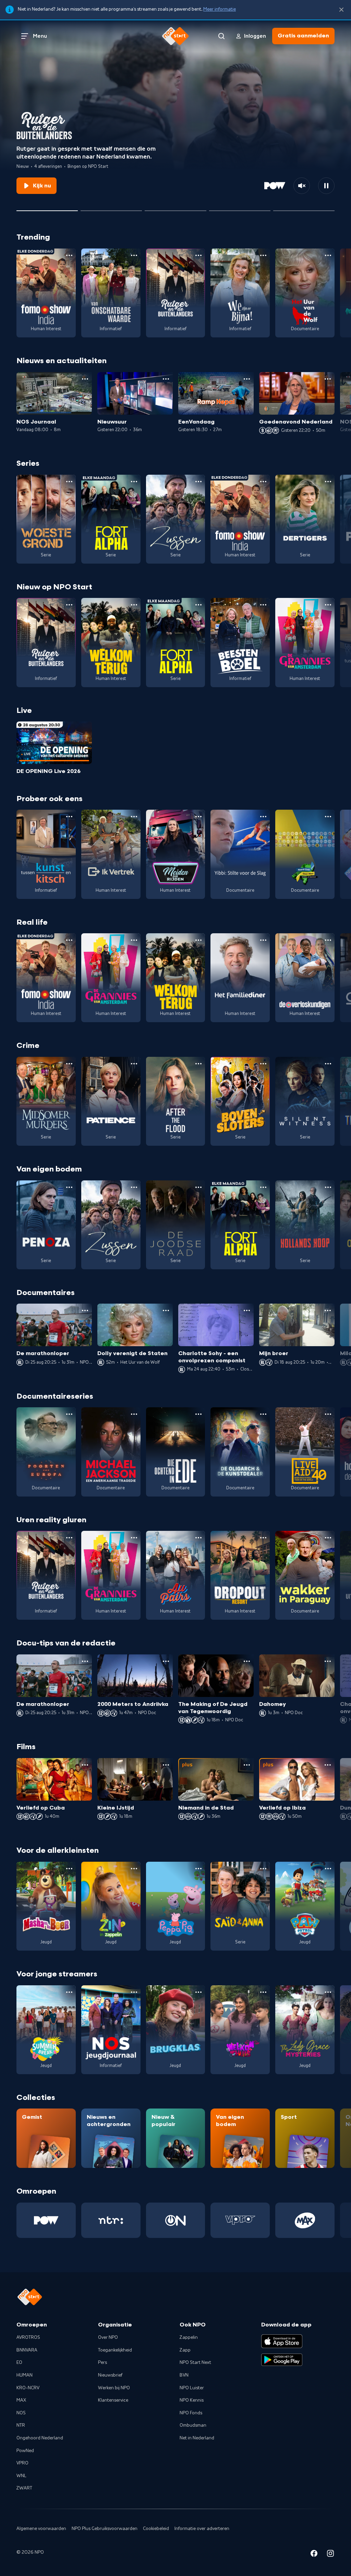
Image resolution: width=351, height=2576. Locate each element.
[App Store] (282, 2341)
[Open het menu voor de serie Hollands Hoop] (328, 1187)
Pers (102, 2363)
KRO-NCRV (28, 2388)
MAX (21, 2400)
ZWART (24, 2488)
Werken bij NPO (114, 2388)
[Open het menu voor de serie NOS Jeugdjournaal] (134, 1992)
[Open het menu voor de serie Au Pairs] (198, 1538)
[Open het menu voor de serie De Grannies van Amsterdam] (328, 605)
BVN (184, 2375)
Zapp (185, 2350)
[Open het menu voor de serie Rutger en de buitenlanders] (198, 255)
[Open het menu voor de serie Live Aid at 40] (328, 1414)
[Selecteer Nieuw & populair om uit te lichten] (304, 208)
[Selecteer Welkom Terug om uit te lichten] (240, 208)
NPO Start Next (195, 2363)
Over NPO (108, 2337)
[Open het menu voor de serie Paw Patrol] (328, 1869)
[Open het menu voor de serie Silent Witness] (328, 1064)
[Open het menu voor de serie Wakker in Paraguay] (328, 1538)
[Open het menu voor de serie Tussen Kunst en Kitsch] (69, 817)
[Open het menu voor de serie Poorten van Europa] (69, 1414)
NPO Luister (192, 2388)
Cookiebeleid (156, 2529)
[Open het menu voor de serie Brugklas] (198, 1992)
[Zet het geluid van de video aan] (302, 186)
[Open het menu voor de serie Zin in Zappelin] (134, 1869)
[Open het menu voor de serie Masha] (69, 1869)
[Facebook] (314, 2555)
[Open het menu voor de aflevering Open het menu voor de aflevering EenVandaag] (247, 379)
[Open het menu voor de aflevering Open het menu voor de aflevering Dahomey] (328, 1661)
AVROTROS (28, 2337)
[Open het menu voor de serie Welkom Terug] (134, 605)
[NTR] (111, 2220)
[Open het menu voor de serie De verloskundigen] (328, 940)
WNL (21, 2476)
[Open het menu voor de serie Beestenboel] (263, 605)
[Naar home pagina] (175, 36)
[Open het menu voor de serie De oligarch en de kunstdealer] (263, 1414)
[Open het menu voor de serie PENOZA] (69, 1187)
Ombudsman (193, 2425)
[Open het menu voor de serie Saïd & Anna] (263, 1869)
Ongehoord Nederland (40, 2438)
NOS (21, 2413)
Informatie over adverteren (202, 2529)
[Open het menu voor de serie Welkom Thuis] (263, 1992)
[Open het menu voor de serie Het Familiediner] (263, 940)
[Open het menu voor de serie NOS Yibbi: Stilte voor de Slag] (263, 817)
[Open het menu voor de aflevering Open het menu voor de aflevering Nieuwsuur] (166, 379)
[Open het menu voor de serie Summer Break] (69, 1992)
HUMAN (25, 2375)
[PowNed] (46, 2220)
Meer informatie (220, 9)
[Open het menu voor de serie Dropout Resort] (263, 1538)
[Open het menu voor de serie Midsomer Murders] (69, 1064)
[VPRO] (240, 2220)
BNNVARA (27, 2350)
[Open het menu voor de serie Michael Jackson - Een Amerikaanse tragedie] (134, 1414)
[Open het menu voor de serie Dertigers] (328, 482)
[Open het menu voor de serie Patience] (134, 1064)
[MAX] (305, 2220)
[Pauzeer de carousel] (326, 186)
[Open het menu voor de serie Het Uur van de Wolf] (328, 255)
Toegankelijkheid (115, 2350)
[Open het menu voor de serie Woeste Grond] (69, 482)
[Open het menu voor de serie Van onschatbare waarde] (134, 255)
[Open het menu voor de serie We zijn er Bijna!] (263, 255)
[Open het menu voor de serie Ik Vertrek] (134, 817)
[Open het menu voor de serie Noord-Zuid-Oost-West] (328, 817)
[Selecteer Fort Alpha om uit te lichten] (175, 208)
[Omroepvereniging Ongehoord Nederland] (176, 2220)
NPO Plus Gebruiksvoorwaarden (105, 2529)
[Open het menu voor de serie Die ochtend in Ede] (198, 1414)
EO (19, 2363)
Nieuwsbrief (110, 2375)
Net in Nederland (197, 2438)
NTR (21, 2425)
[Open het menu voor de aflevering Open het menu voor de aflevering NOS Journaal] (85, 379)
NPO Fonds (191, 2413)
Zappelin (189, 2337)
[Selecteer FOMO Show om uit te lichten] (111, 208)
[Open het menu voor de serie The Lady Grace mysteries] (328, 1992)
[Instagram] (330, 2555)
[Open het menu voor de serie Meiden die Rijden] (198, 817)
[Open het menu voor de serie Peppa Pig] (198, 1869)
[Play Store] (282, 2360)
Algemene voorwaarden (41, 2529)
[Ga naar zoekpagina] (221, 36)
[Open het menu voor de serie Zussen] (198, 482)
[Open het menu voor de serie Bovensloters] (263, 1064)
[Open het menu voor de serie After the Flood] (198, 1064)
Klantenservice (113, 2400)
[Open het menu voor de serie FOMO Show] (69, 255)
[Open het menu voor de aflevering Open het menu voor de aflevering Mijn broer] (328, 1310)
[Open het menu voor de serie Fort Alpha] (134, 482)
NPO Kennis (192, 2400)
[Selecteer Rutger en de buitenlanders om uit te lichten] (47, 208)
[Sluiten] (341, 10)
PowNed (25, 2451)
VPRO (22, 2463)
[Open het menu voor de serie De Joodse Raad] (198, 1187)
